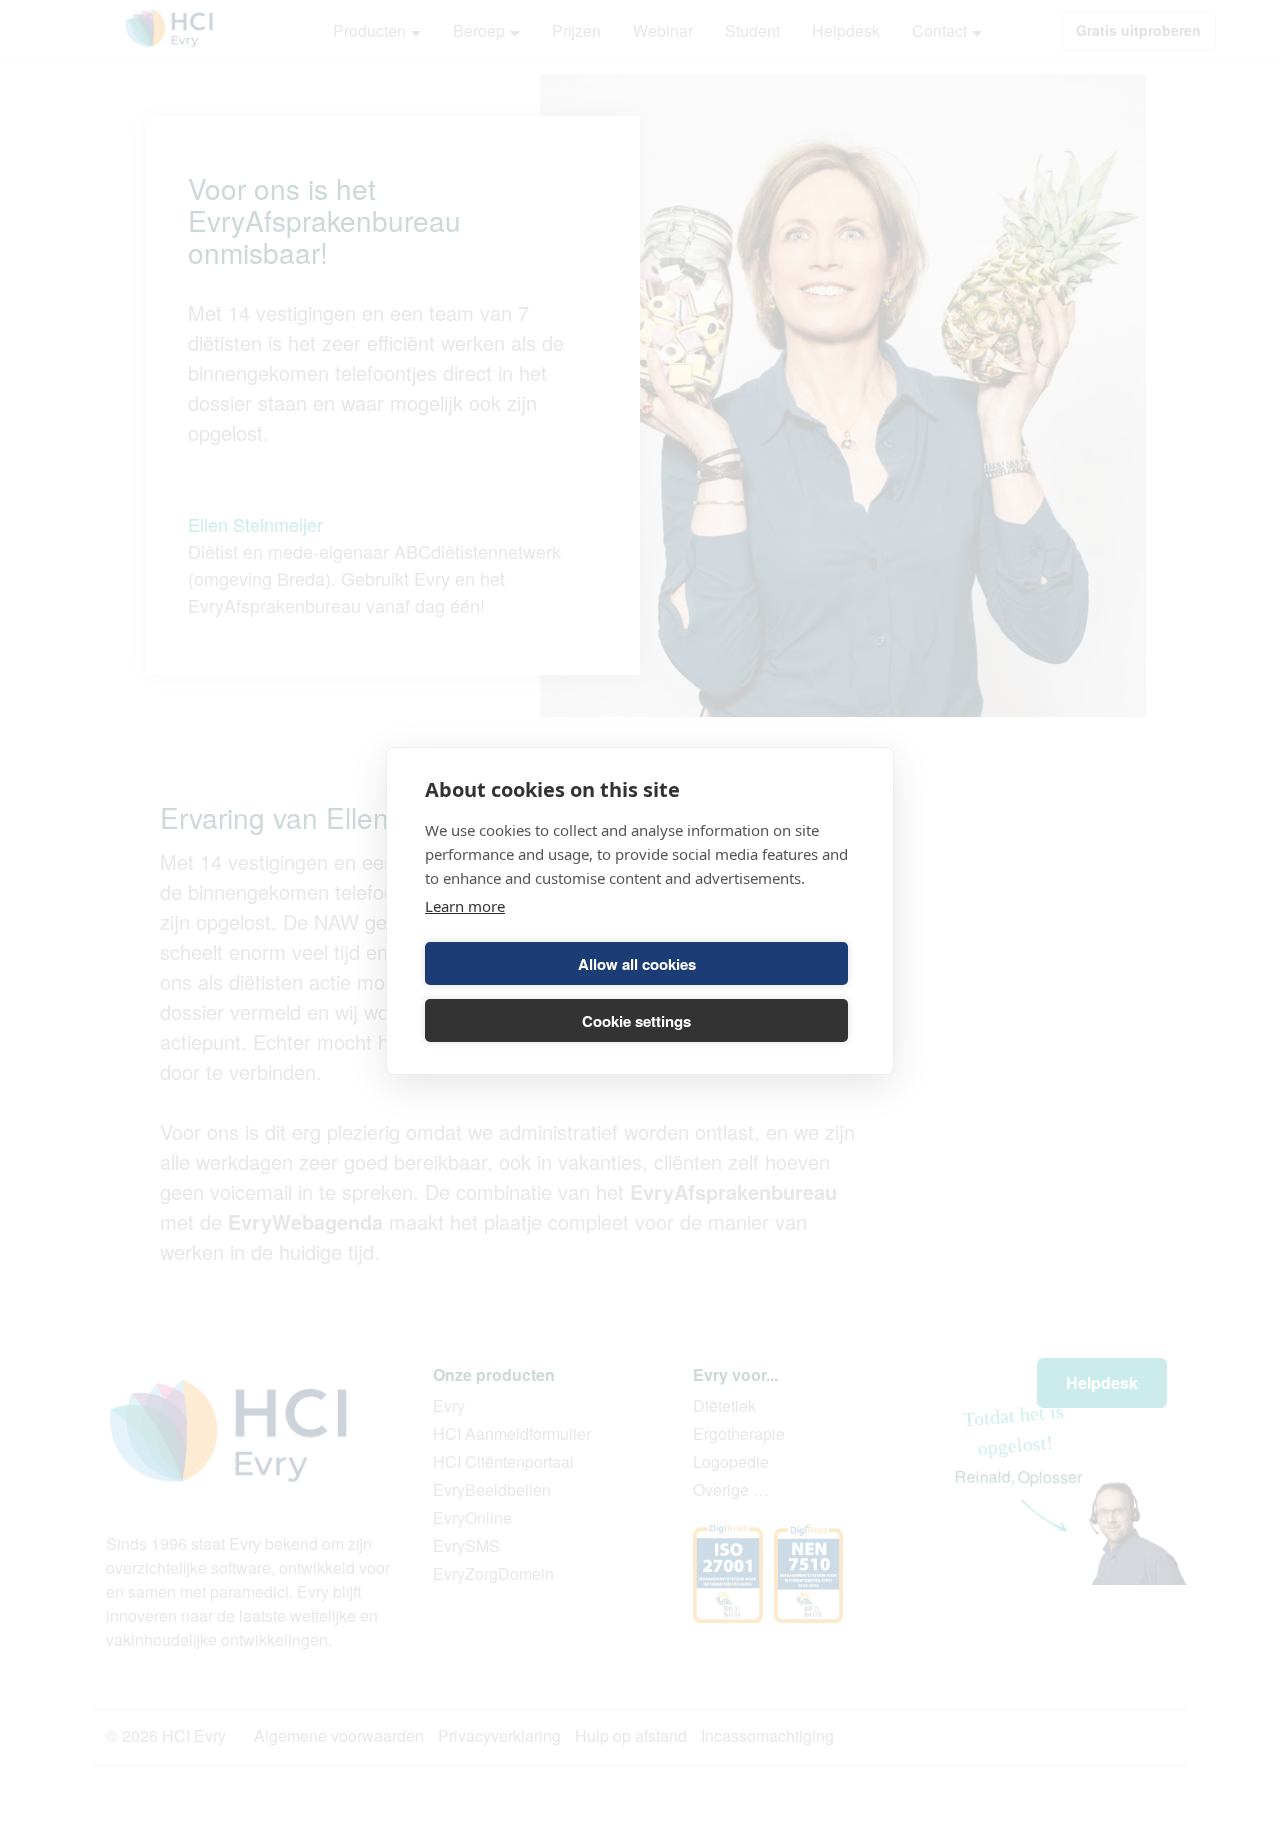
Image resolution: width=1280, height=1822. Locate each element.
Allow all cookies (637, 964)
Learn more (465, 906)
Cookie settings (636, 1021)
